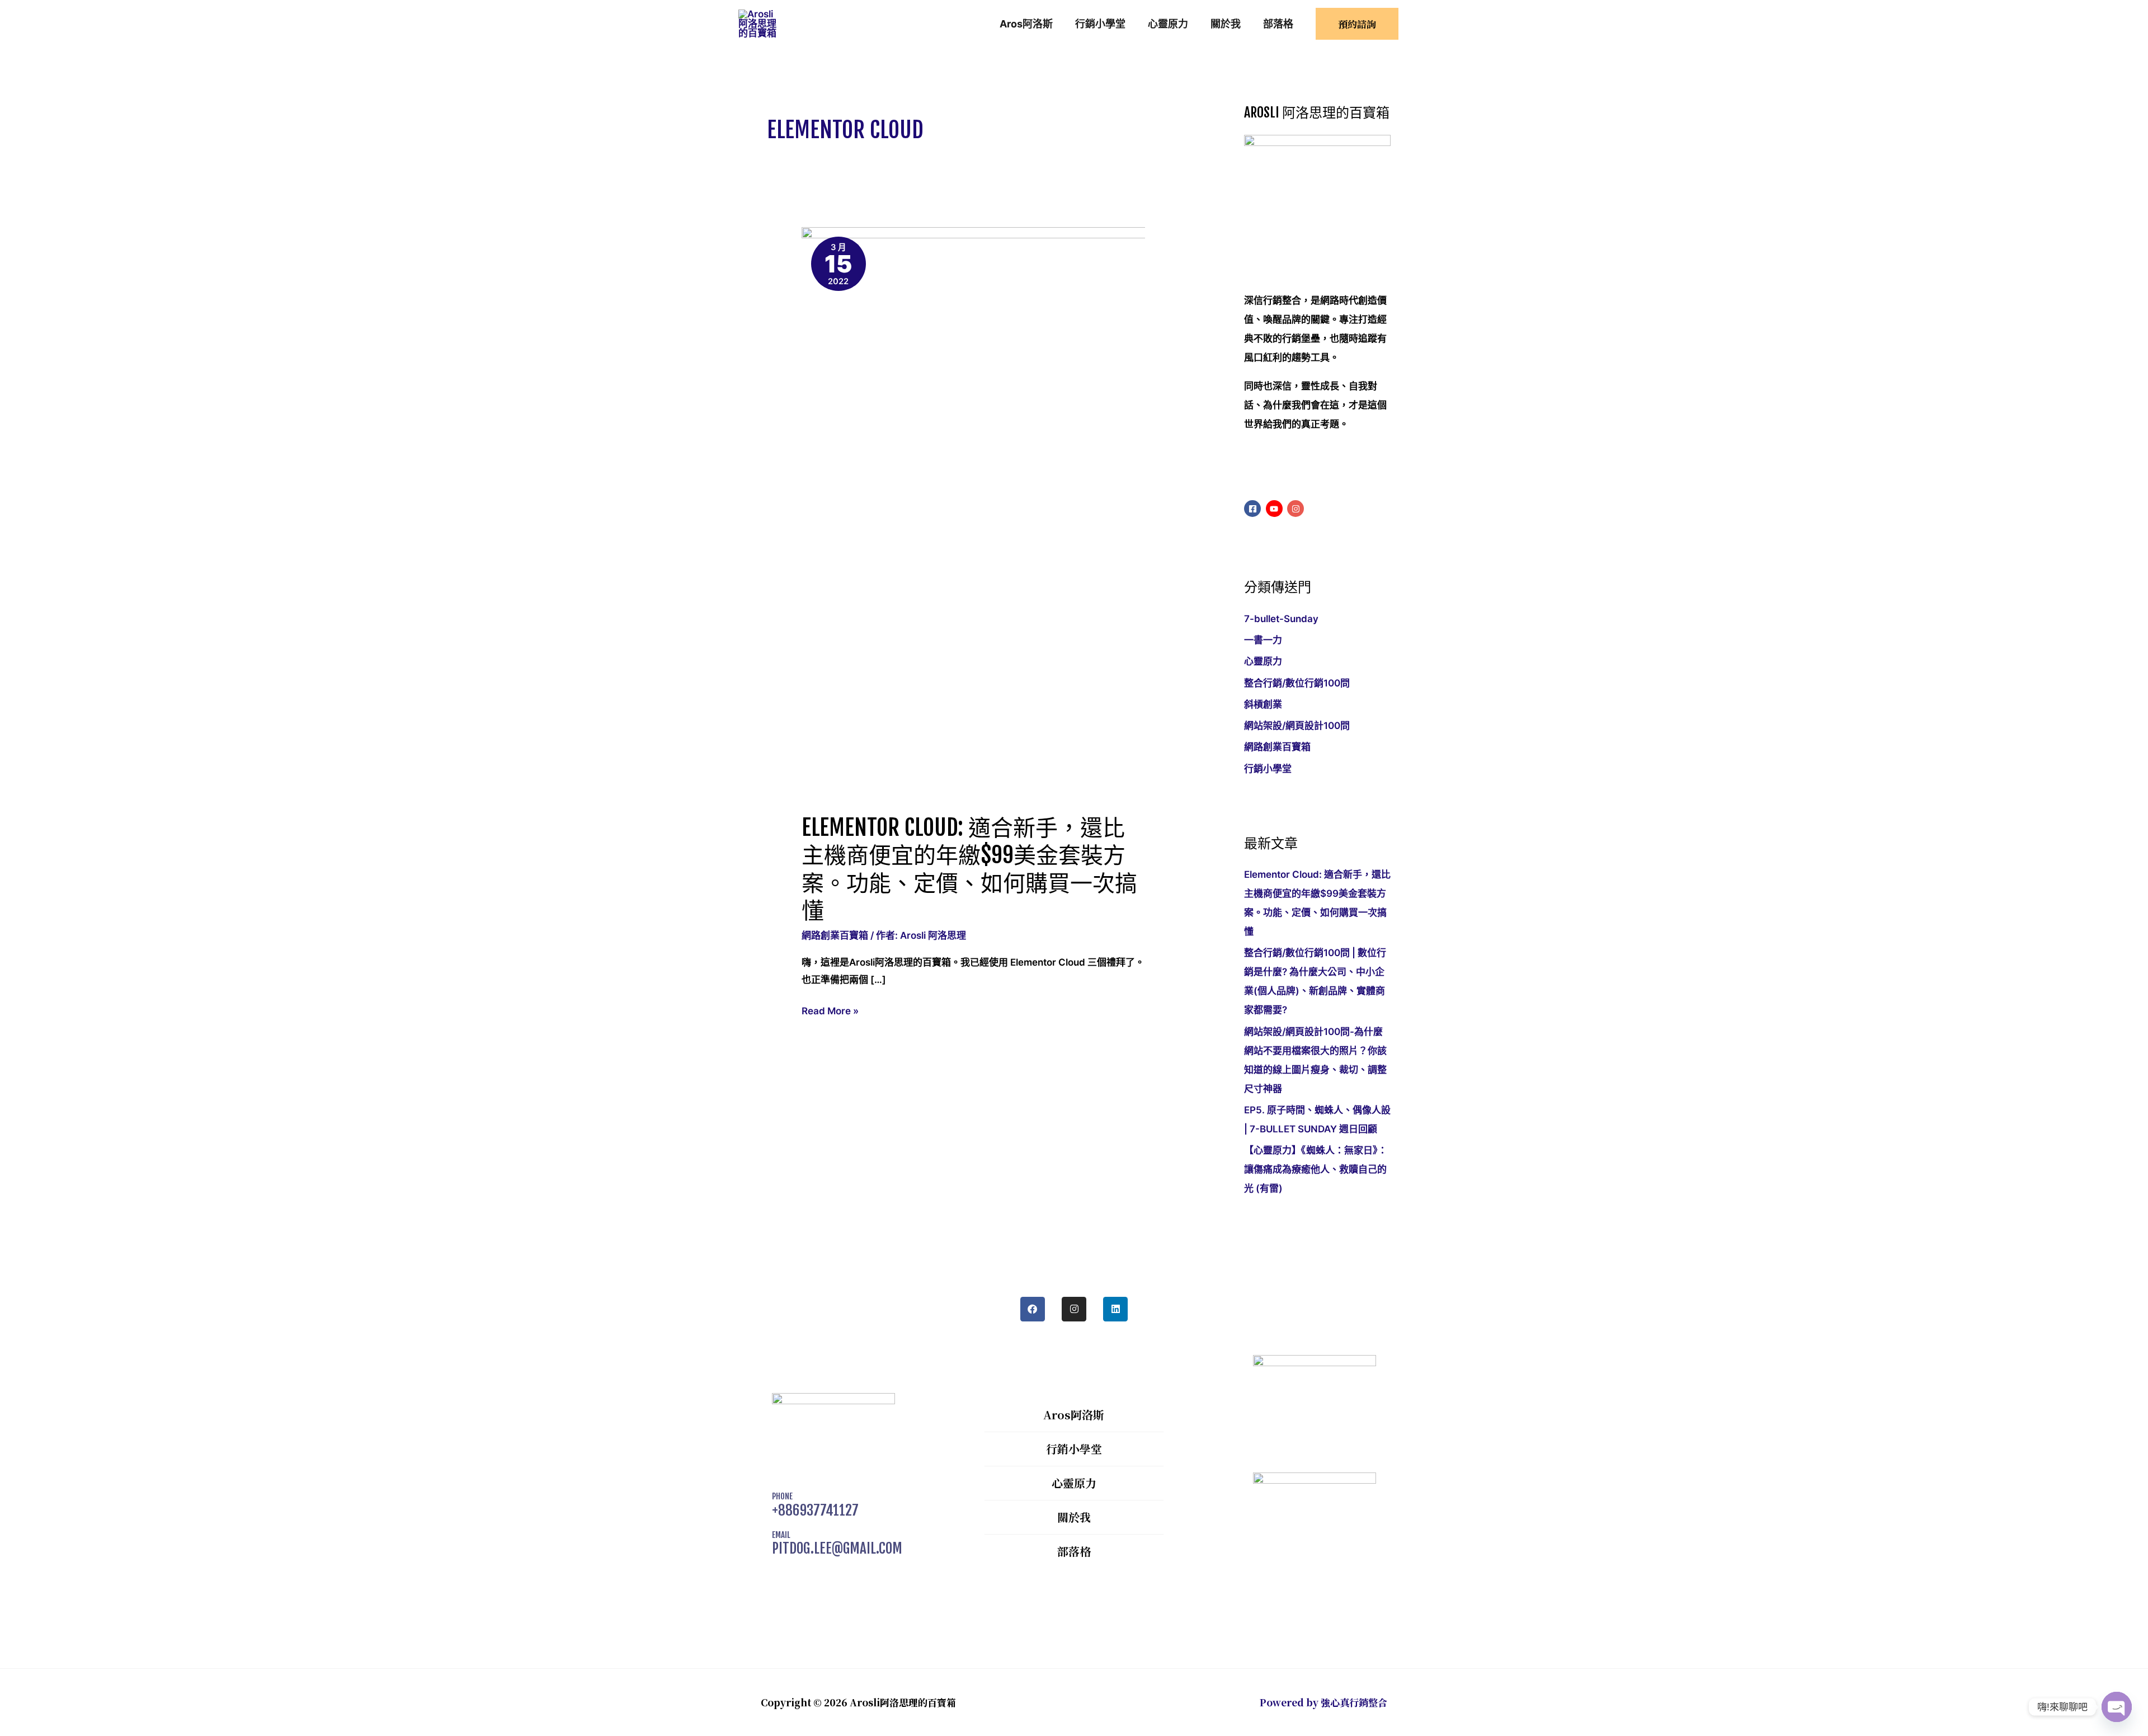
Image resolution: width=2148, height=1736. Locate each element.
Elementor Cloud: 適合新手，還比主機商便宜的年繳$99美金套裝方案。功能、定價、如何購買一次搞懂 (969, 869)
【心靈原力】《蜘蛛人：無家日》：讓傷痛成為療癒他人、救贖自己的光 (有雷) (1316, 1169)
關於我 (1074, 1517)
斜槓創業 (1263, 704)
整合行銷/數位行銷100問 (1297, 683)
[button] (1357, 24)
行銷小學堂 (1268, 769)
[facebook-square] (1254, 509)
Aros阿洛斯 (1074, 1415)
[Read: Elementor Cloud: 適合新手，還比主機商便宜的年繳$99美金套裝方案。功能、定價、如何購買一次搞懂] (1088, 512)
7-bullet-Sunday (1281, 619)
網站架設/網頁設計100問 (1297, 726)
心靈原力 (1263, 661)
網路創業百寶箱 (835, 935)
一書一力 (1263, 640)
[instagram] (1297, 509)
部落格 (1074, 1551)
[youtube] (1276, 509)
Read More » (830, 1010)
